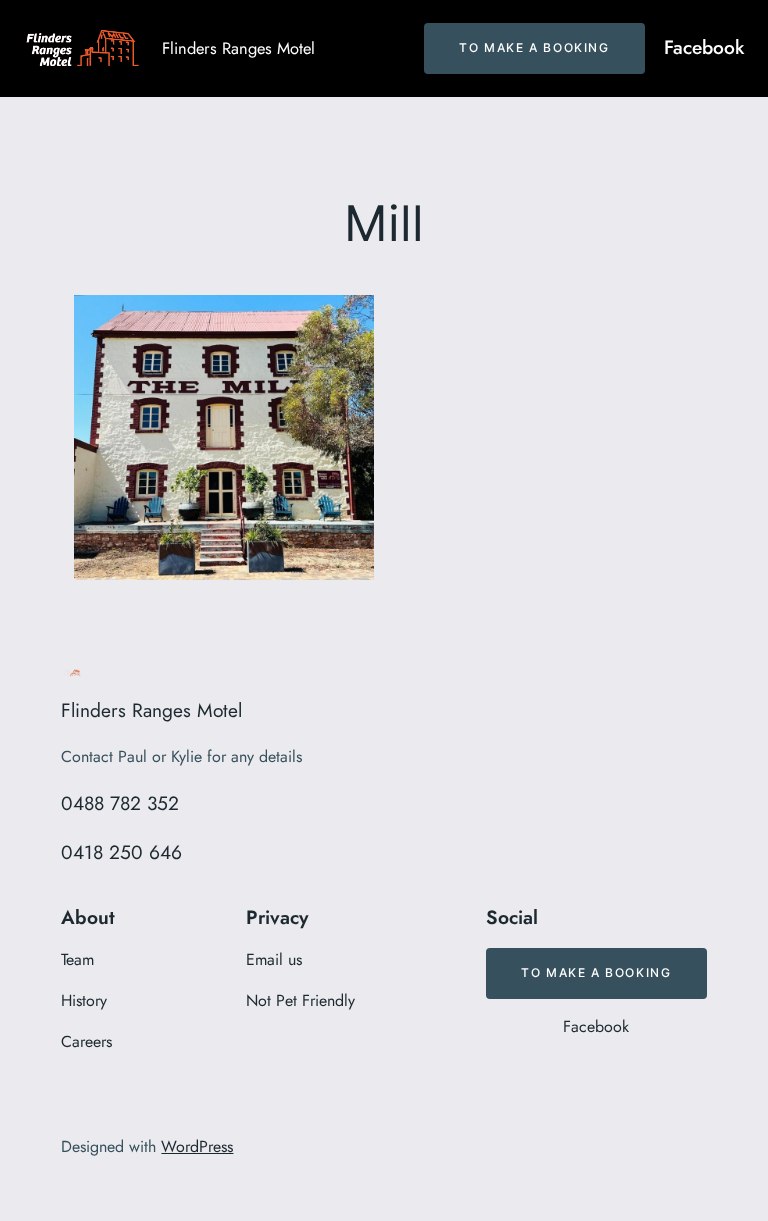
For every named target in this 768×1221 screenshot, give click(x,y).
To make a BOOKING (534, 47)
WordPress (197, 1146)
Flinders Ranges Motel (238, 48)
